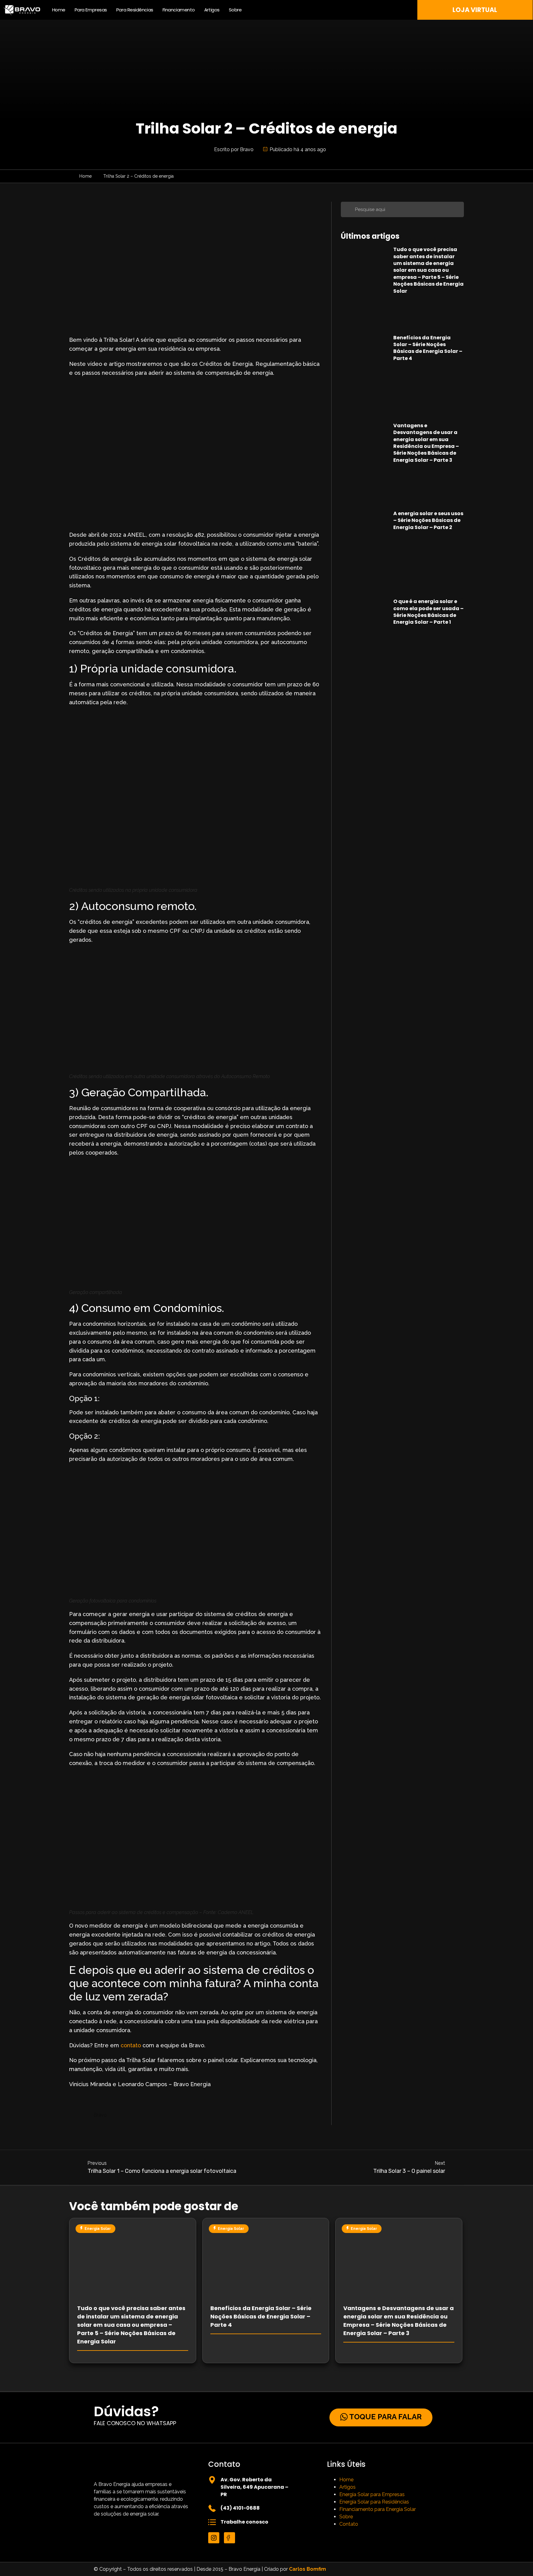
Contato (349, 2524)
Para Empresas (91, 10)
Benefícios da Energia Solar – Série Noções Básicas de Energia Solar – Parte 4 (428, 348)
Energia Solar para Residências (374, 2502)
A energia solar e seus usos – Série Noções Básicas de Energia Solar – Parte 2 (428, 520)
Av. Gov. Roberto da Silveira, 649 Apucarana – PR (254, 2487)
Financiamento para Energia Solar (378, 2509)
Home (59, 10)
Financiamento (179, 10)
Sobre (235, 10)
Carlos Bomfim (308, 2569)
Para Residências (135, 10)
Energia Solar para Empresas (372, 2494)
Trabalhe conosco (244, 2522)
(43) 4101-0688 (240, 2508)
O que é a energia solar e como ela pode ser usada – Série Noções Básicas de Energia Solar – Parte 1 (428, 612)
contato (131, 2045)
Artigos (212, 10)
